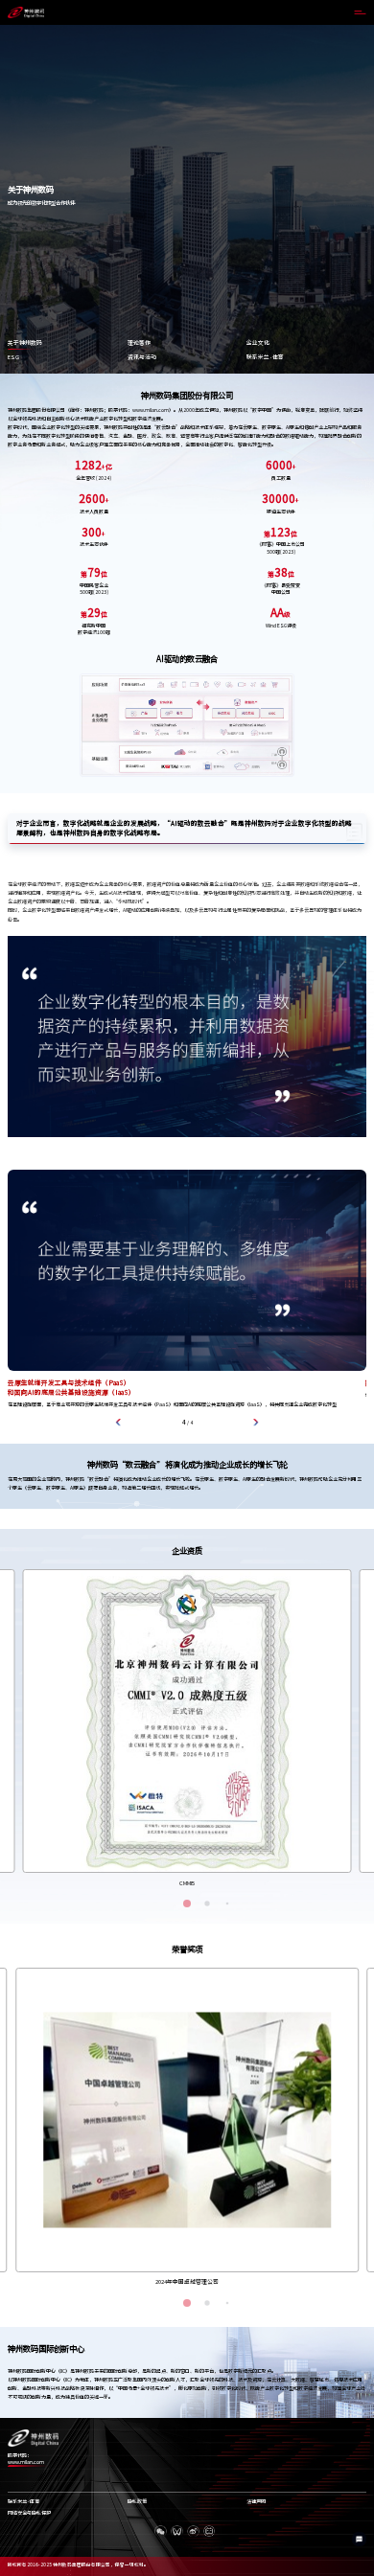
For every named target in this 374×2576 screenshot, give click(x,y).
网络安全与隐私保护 (29, 2513)
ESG (13, 357)
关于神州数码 (25, 343)
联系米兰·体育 (265, 357)
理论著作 (139, 343)
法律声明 (256, 2502)
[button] (119, 1423)
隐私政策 (137, 2502)
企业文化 (258, 343)
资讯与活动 (142, 357)
